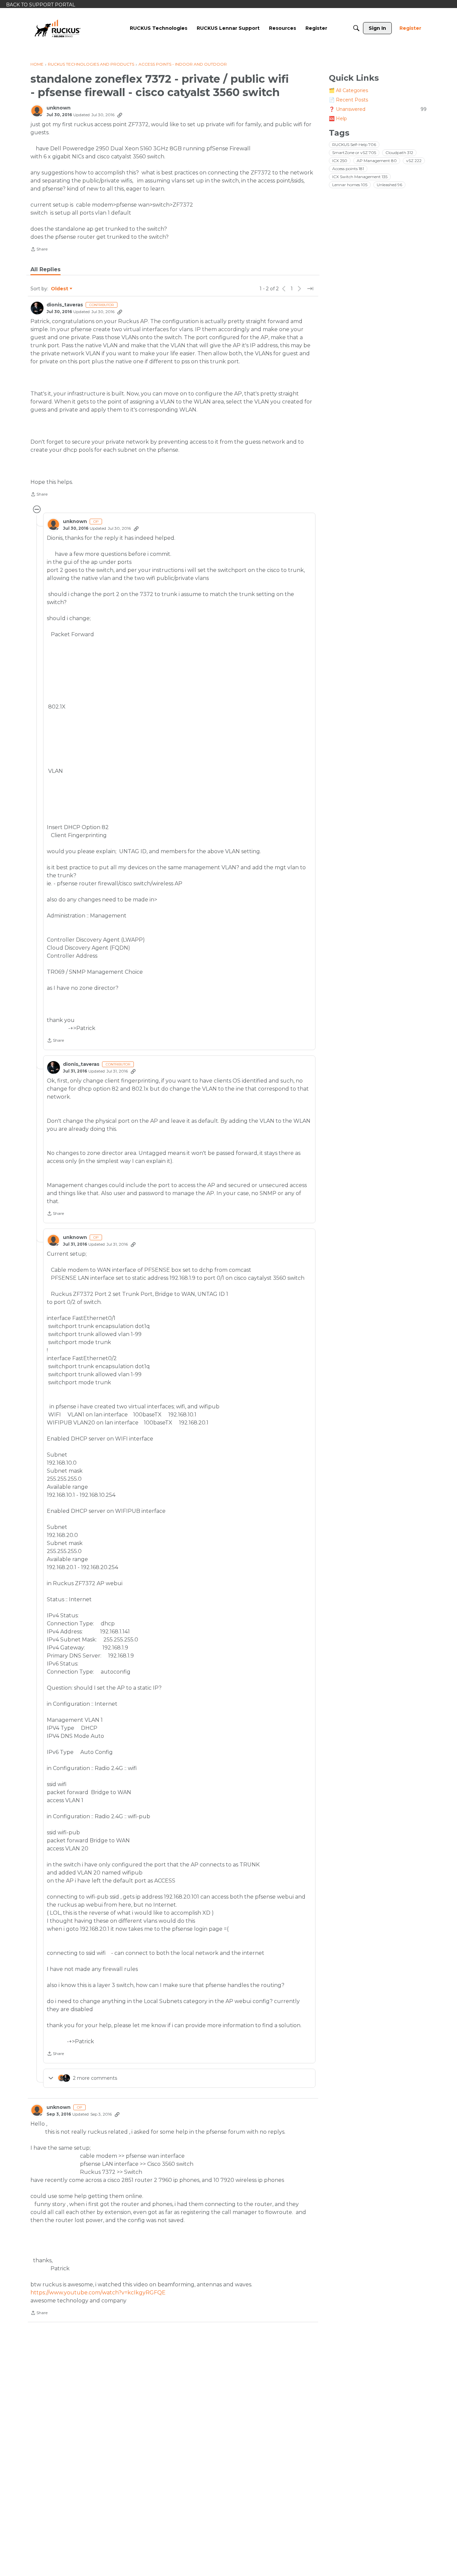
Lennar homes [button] (350, 185)
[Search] (356, 28)
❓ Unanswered (378, 109)
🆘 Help (338, 119)
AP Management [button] (377, 161)
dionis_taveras (65, 305)
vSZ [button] (414, 161)
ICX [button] (340, 161)
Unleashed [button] (389, 185)
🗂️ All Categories (348, 90)
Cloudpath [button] (399, 153)
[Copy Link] (120, 115)
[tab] (45, 270)
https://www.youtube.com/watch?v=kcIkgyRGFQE (98, 2293)
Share (39, 250)
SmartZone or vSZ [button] (354, 153)
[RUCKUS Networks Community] (58, 28)
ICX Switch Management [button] (360, 177)
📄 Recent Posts (348, 100)
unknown (59, 108)
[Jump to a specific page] (310, 289)
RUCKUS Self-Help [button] (354, 144)
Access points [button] (348, 169)
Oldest (60, 289)
